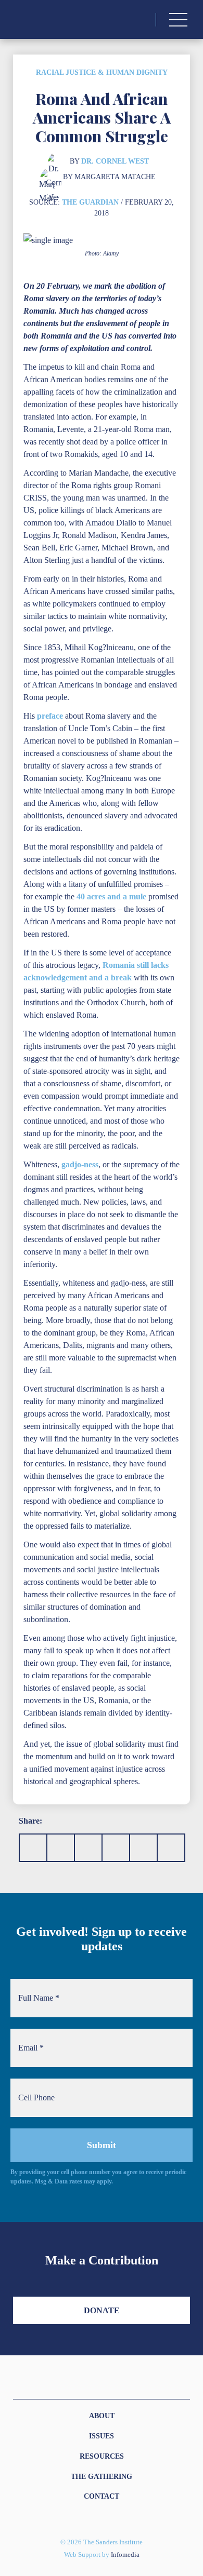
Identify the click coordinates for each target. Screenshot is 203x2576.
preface (50, 716)
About (102, 2416)
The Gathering (102, 2477)
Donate (102, 2310)
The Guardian (90, 202)
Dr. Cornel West (115, 161)
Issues (102, 2436)
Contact (102, 2496)
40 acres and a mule (111, 896)
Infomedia (125, 2555)
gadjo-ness (80, 1164)
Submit (102, 2145)
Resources (102, 2456)
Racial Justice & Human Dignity (102, 72)
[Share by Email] (116, 1848)
